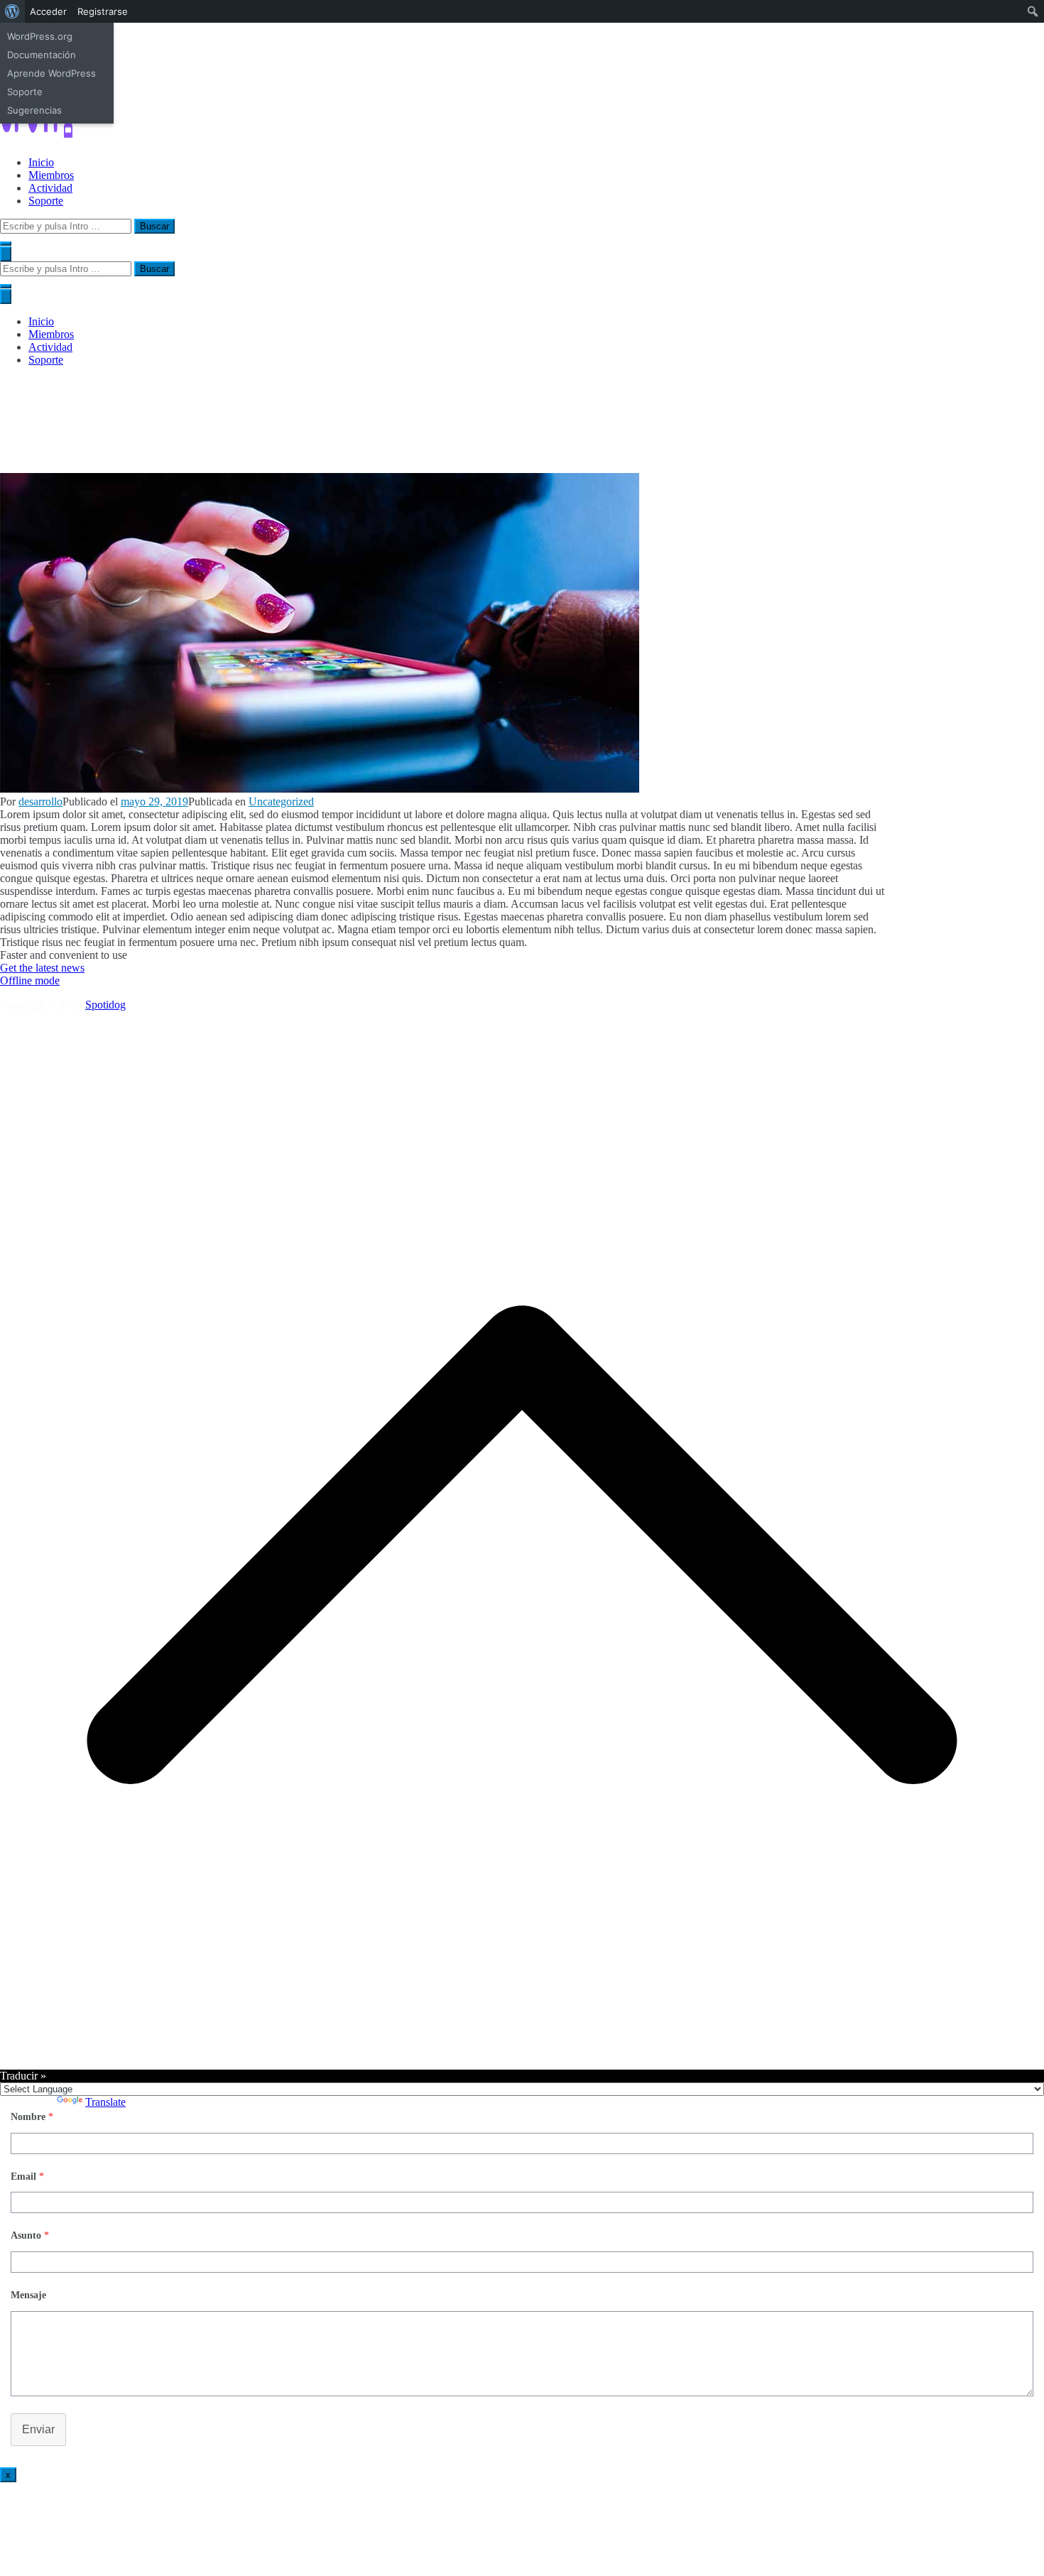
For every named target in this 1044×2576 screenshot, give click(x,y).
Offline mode (30, 980)
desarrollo (40, 801)
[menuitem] (12, 11)
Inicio (41, 162)
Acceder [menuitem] (48, 11)
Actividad (50, 188)
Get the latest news (42, 968)
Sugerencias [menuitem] (34, 110)
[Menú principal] (6, 254)
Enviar (38, 2429)
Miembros (51, 175)
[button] (6, 244)
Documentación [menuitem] (42, 55)
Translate (105, 2102)
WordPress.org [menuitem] (40, 36)
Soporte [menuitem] (25, 92)
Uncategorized (281, 801)
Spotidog (105, 1005)
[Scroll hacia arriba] (522, 2063)
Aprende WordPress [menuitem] (51, 73)
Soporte (46, 201)
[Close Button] (6, 297)
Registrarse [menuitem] (103, 11)
